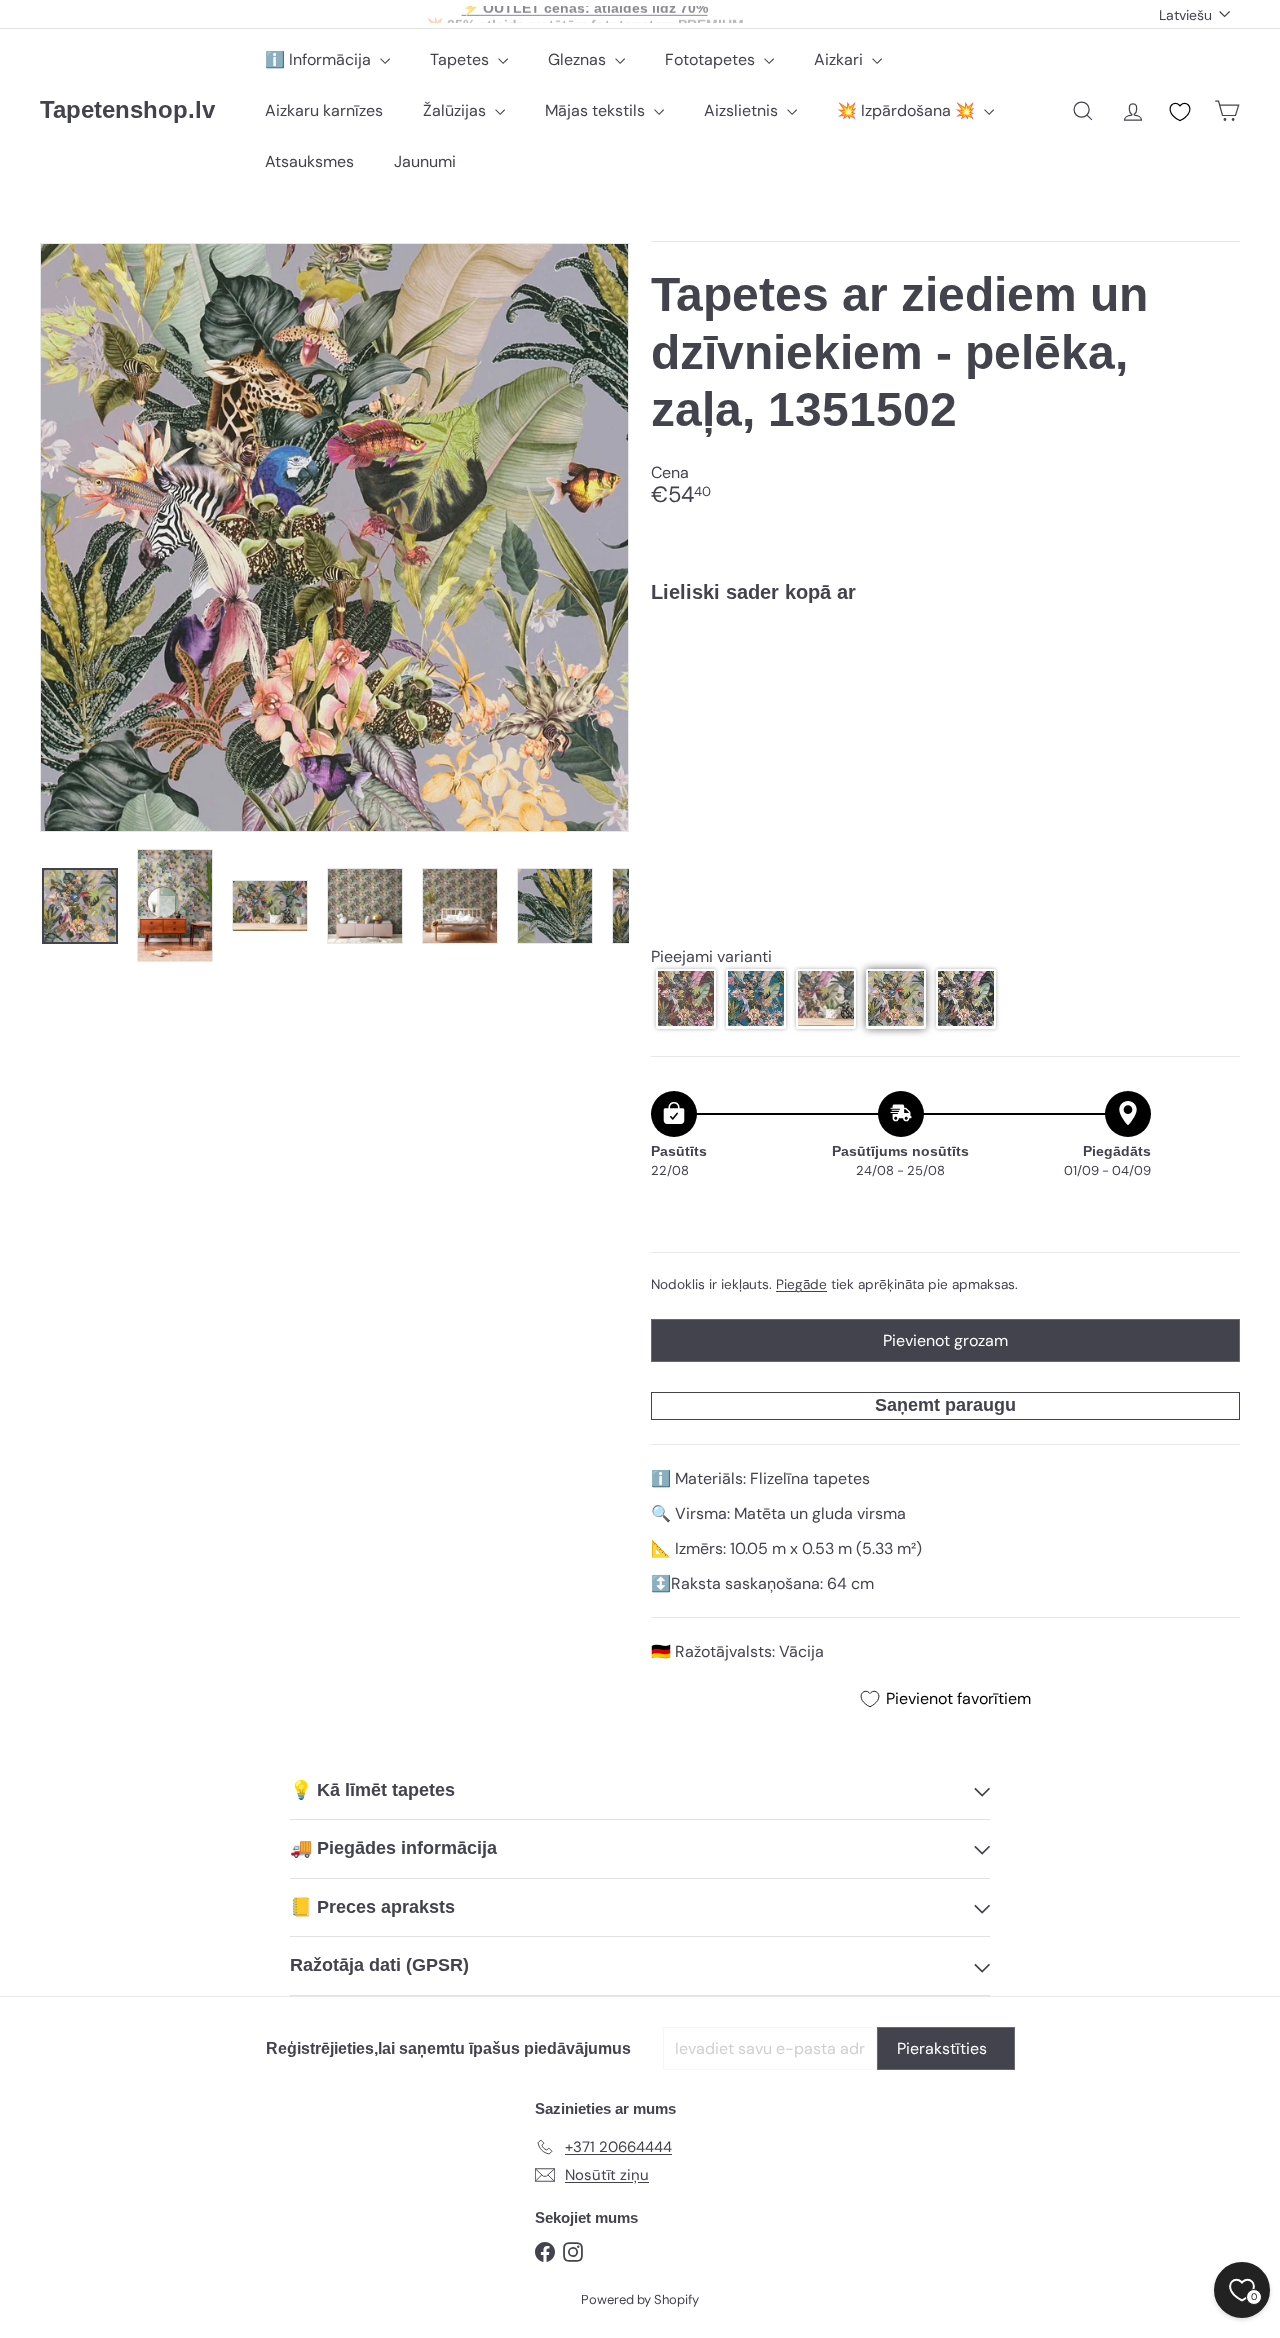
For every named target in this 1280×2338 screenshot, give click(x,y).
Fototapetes (712, 59)
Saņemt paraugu (945, 1404)
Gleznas (579, 59)
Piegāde (801, 1284)
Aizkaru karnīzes (324, 110)
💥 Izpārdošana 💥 (908, 110)
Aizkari (840, 59)
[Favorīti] (1180, 112)
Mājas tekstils (597, 110)
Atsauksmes (309, 161)
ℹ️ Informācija (320, 59)
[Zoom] (334, 537)
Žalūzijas (456, 110)
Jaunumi (425, 161)
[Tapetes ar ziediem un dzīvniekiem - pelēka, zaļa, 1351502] (945, 688)
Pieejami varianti (711, 955)
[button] (686, 998)
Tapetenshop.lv (127, 109)
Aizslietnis (743, 110)
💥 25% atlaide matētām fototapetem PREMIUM (585, 14)
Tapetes (461, 59)
